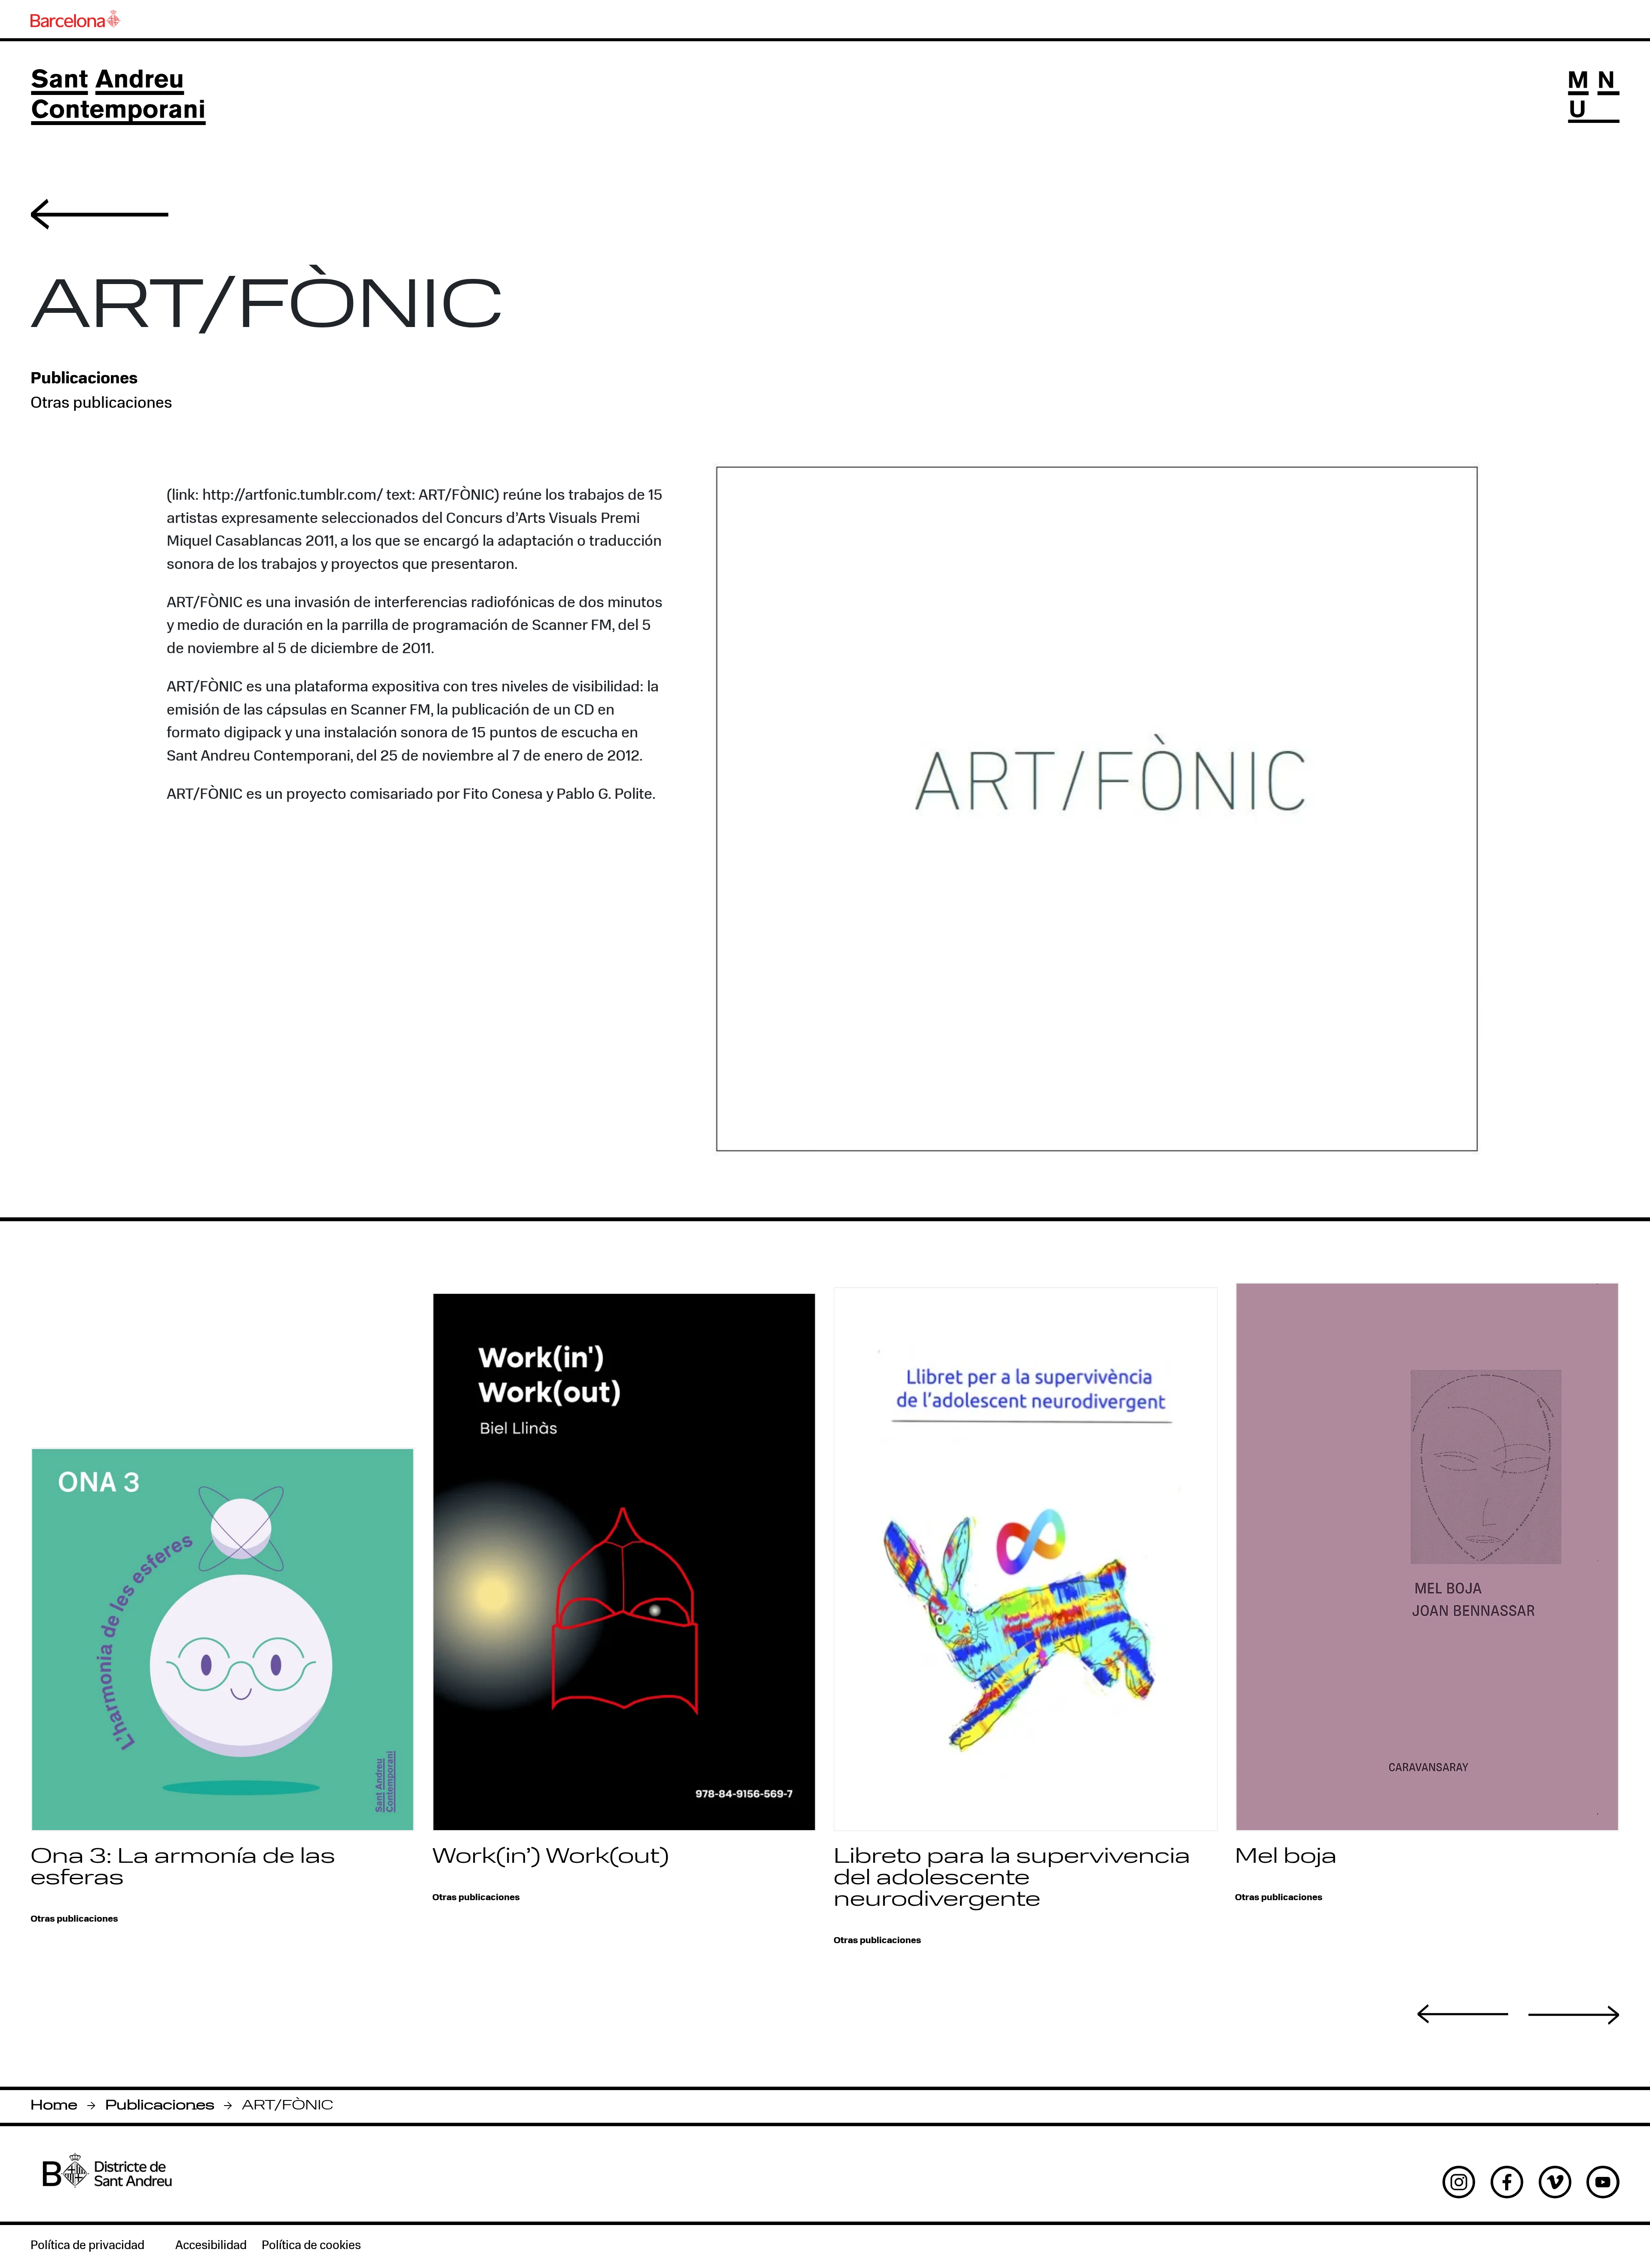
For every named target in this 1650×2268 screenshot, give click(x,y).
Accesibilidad (211, 2246)
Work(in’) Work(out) (551, 1857)
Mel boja (1286, 1857)
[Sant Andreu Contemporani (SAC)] (118, 97)
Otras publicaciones (101, 404)
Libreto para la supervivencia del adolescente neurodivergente (1012, 1879)
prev (1463, 2014)
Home (54, 2106)
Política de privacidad (87, 2246)
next (1574, 2015)
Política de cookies (311, 2246)
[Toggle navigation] (1593, 97)
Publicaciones (160, 2106)
